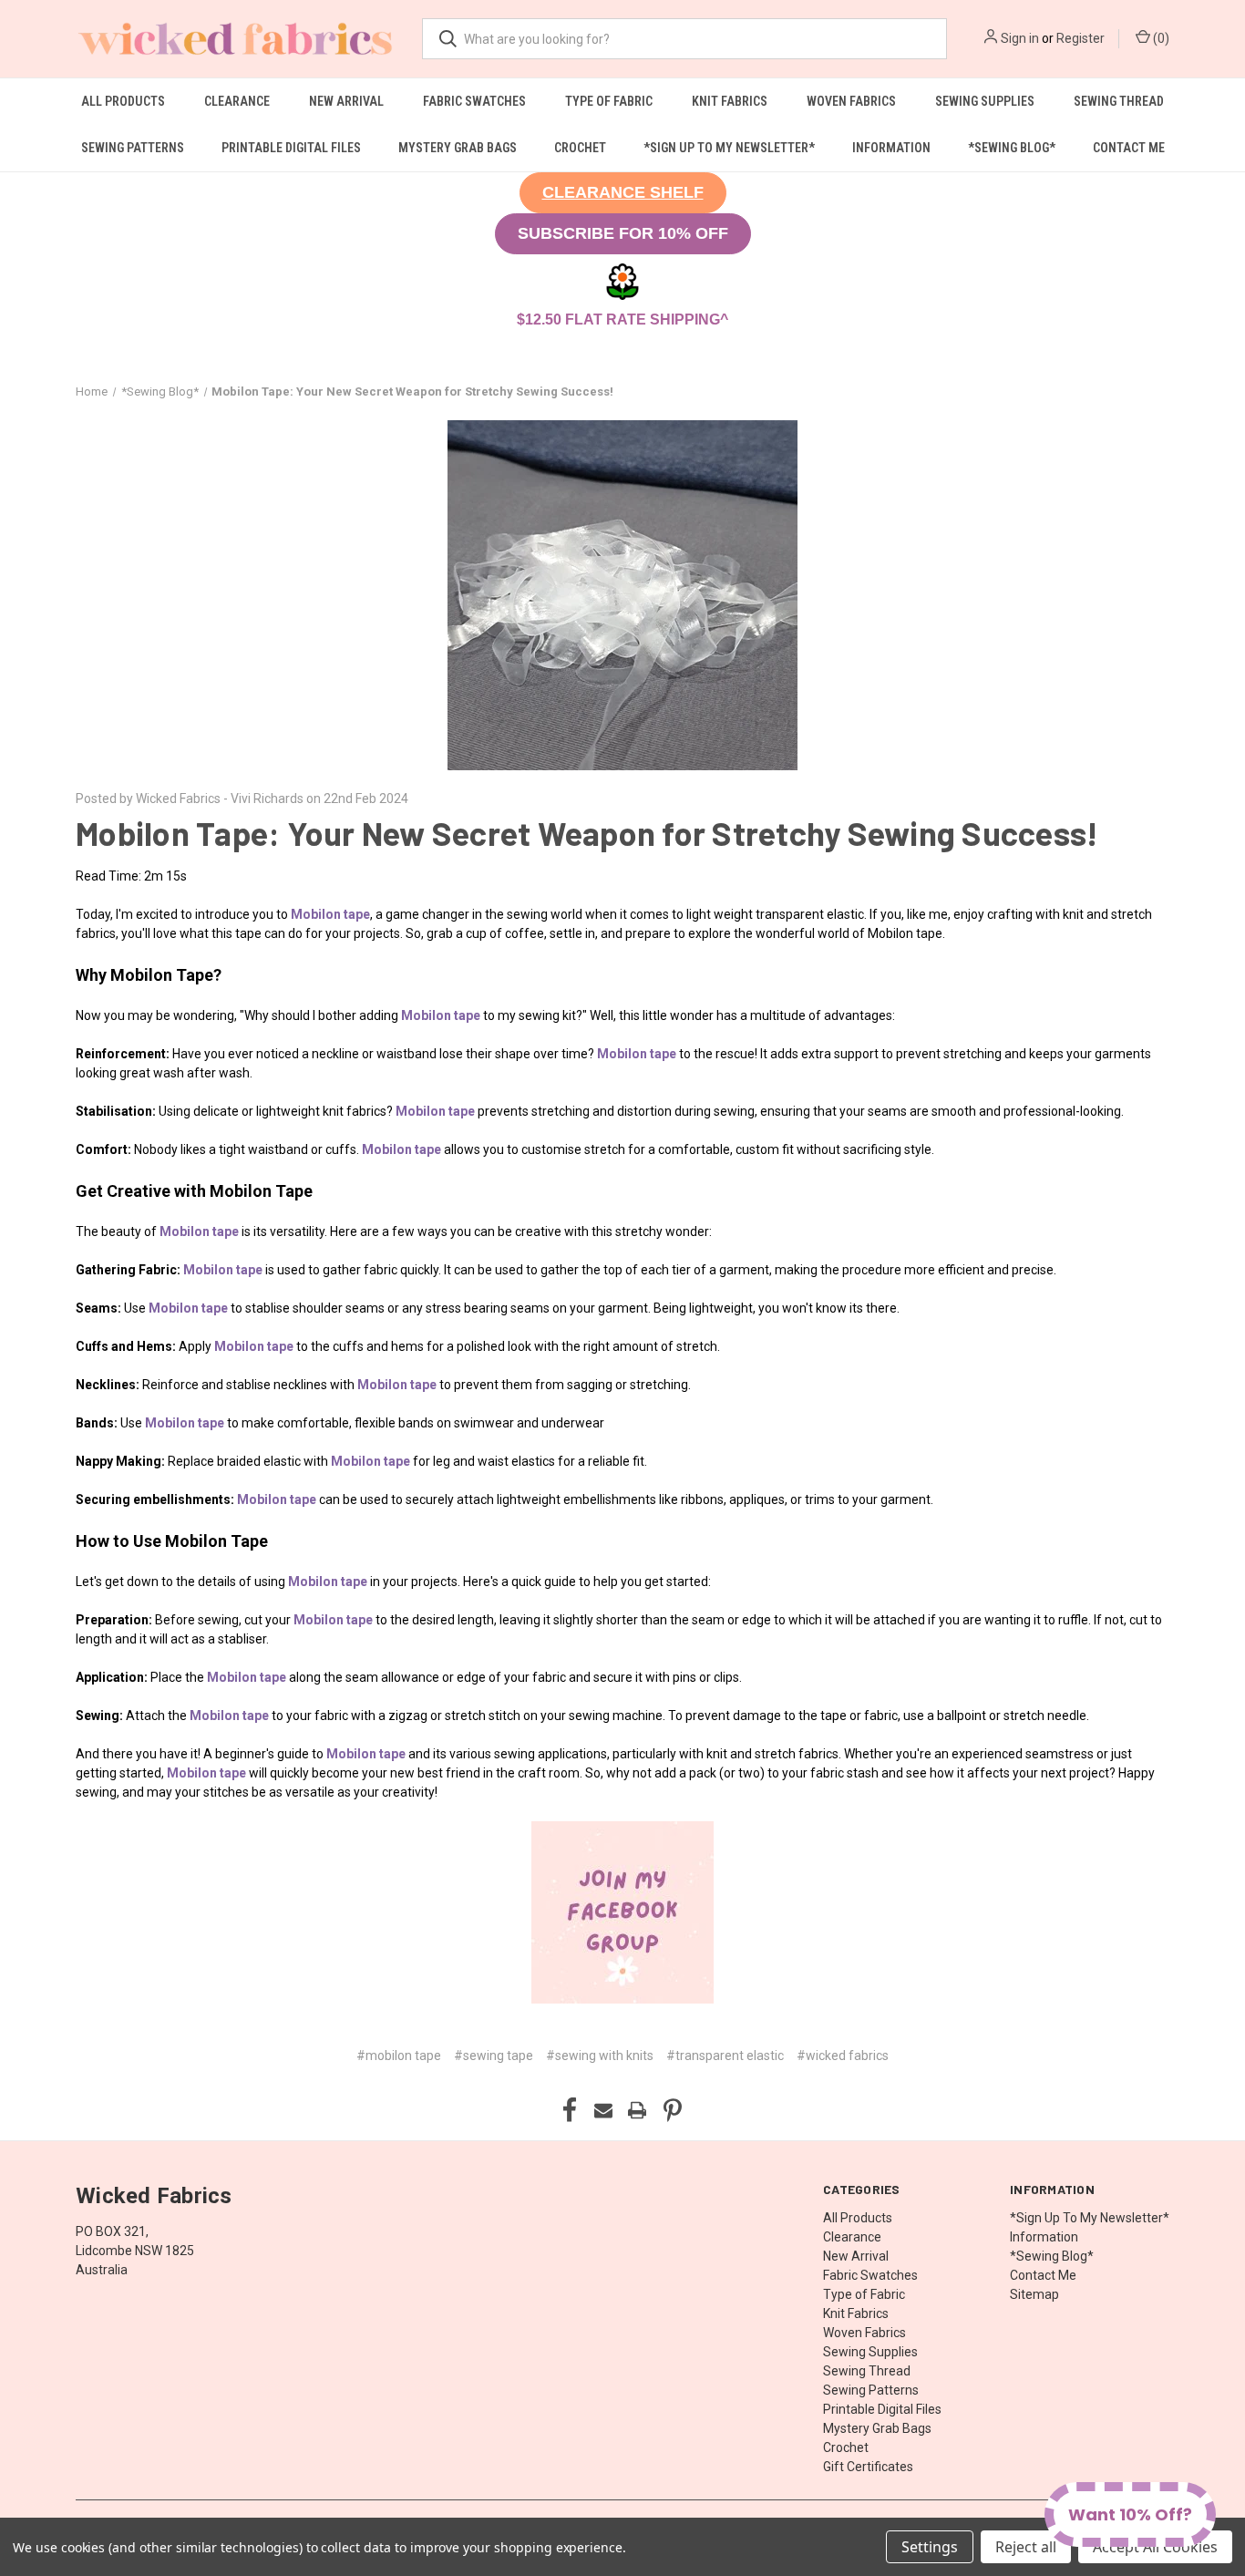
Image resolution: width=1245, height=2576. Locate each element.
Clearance (237, 101)
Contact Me (1129, 148)
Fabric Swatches (474, 101)
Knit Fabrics (730, 101)
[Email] (603, 2110)
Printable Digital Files (291, 148)
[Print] (637, 2110)
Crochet (580, 148)
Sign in (1020, 38)
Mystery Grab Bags (458, 148)
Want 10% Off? (1130, 2514)
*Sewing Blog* (1012, 148)
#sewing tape (494, 2056)
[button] (623, 193)
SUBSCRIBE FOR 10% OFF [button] (623, 233)
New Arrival (346, 101)
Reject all (1026, 2547)
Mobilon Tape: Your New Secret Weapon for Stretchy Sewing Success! (587, 833)
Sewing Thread (1119, 101)
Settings (930, 2547)
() (1160, 38)
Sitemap (1034, 2294)
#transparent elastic (725, 2056)
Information (891, 148)
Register (1080, 38)
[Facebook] (570, 2110)
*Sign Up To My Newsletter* (729, 148)
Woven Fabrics (851, 101)
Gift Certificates (868, 2467)
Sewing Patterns (133, 148)
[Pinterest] (673, 2110)
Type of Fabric (609, 101)
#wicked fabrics (843, 2056)
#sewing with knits (600, 2056)
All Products (123, 101)
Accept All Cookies (1155, 2547)
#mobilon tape (399, 2056)
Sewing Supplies (985, 101)
